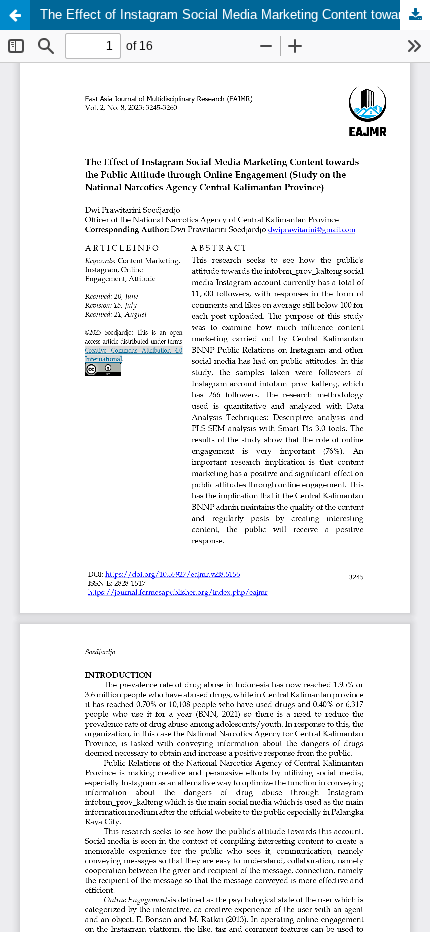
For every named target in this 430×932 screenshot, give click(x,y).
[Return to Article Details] (15, 15)
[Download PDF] (415, 15)
